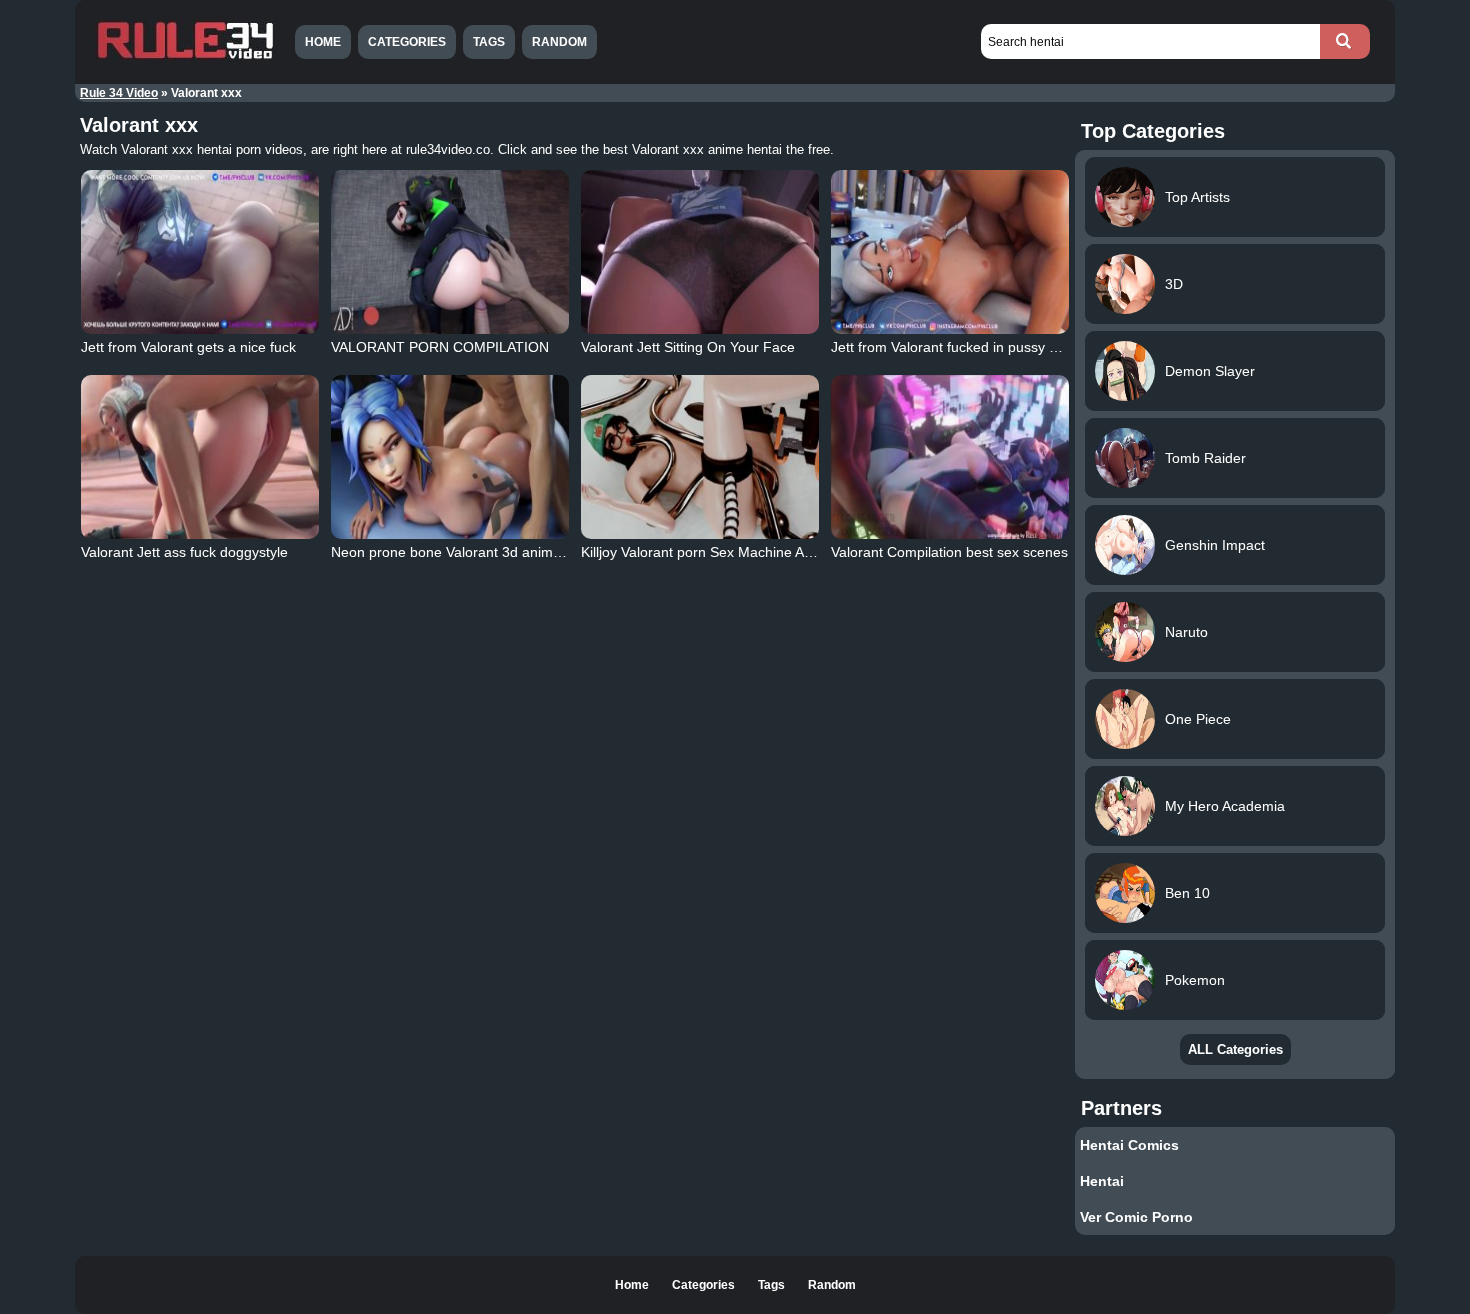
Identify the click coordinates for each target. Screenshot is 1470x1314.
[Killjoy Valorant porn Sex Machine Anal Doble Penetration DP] (700, 457)
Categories (407, 42)
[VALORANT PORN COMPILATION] (450, 252)
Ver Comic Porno (1136, 1217)
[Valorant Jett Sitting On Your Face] (700, 252)
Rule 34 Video (119, 93)
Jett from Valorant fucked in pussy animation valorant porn (1015, 347)
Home (323, 42)
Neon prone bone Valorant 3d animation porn (474, 552)
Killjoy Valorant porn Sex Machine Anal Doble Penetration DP (772, 552)
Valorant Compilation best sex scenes (949, 552)
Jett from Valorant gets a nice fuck (188, 347)
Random (559, 42)
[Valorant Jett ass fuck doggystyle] (200, 457)
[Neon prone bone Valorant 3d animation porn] (450, 457)
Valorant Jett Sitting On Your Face (688, 347)
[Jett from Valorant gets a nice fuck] (200, 252)
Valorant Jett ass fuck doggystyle (184, 552)
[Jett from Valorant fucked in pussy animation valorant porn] (950, 252)
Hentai (1102, 1181)
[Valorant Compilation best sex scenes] (950, 457)
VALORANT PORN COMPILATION (440, 347)
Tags (489, 42)
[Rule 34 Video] (185, 57)
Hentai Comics (1129, 1145)
